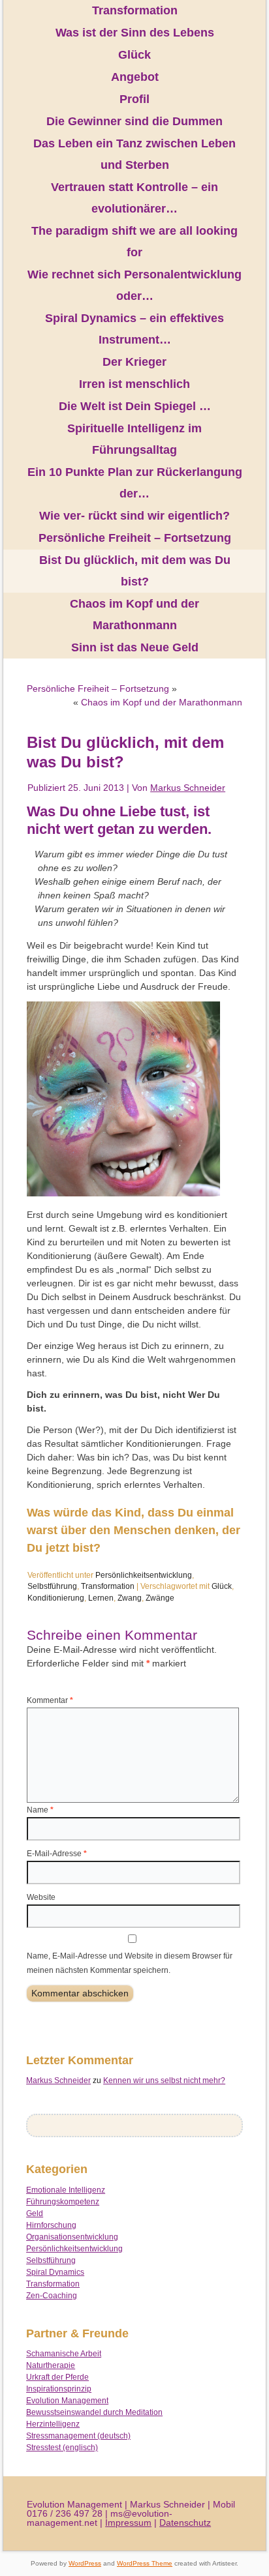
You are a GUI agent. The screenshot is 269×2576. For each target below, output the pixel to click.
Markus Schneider (188, 788)
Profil (134, 99)
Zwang (130, 1598)
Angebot (135, 77)
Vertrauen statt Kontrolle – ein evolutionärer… (134, 198)
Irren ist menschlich (134, 384)
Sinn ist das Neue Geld (135, 647)
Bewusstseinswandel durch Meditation (94, 2412)
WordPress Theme (145, 2563)
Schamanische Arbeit (64, 2354)
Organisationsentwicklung (72, 2237)
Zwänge (160, 1598)
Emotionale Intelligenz (66, 2190)
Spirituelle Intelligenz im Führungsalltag (134, 439)
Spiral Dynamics (55, 2272)
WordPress (85, 2563)
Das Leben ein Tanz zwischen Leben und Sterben (134, 154)
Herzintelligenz (53, 2424)
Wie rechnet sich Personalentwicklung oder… (134, 285)
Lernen (101, 1598)
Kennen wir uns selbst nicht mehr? (164, 2080)
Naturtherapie (51, 2365)
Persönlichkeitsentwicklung (144, 1575)
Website (41, 1897)
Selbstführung (52, 1586)
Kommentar (50, 1700)
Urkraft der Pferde (57, 2377)
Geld (35, 2213)
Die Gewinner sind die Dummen (134, 121)
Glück (134, 55)
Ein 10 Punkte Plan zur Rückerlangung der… (135, 483)
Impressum (128, 2523)
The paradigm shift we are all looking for (134, 242)
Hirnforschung (51, 2225)
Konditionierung (56, 1598)
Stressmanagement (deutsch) (78, 2436)
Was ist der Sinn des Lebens (135, 33)
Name (40, 1810)
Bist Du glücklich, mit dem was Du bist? (135, 571)
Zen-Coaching (52, 2296)
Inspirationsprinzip (59, 2389)
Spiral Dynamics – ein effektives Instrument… (134, 329)
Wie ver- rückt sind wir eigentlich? (134, 516)
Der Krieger (134, 362)
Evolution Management (67, 2401)
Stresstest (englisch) (62, 2448)
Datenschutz (185, 2523)
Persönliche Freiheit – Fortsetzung (135, 538)
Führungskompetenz (63, 2202)
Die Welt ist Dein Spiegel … (135, 406)
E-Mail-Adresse (57, 1854)
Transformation (135, 10)
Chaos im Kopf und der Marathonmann (134, 614)
